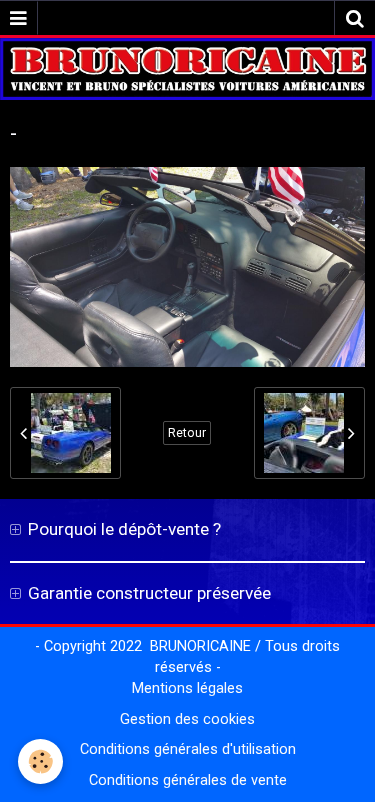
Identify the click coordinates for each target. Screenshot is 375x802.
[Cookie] (40, 761)
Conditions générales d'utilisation (188, 749)
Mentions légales (187, 688)
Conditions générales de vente (188, 780)
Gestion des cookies (187, 719)
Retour (187, 433)
